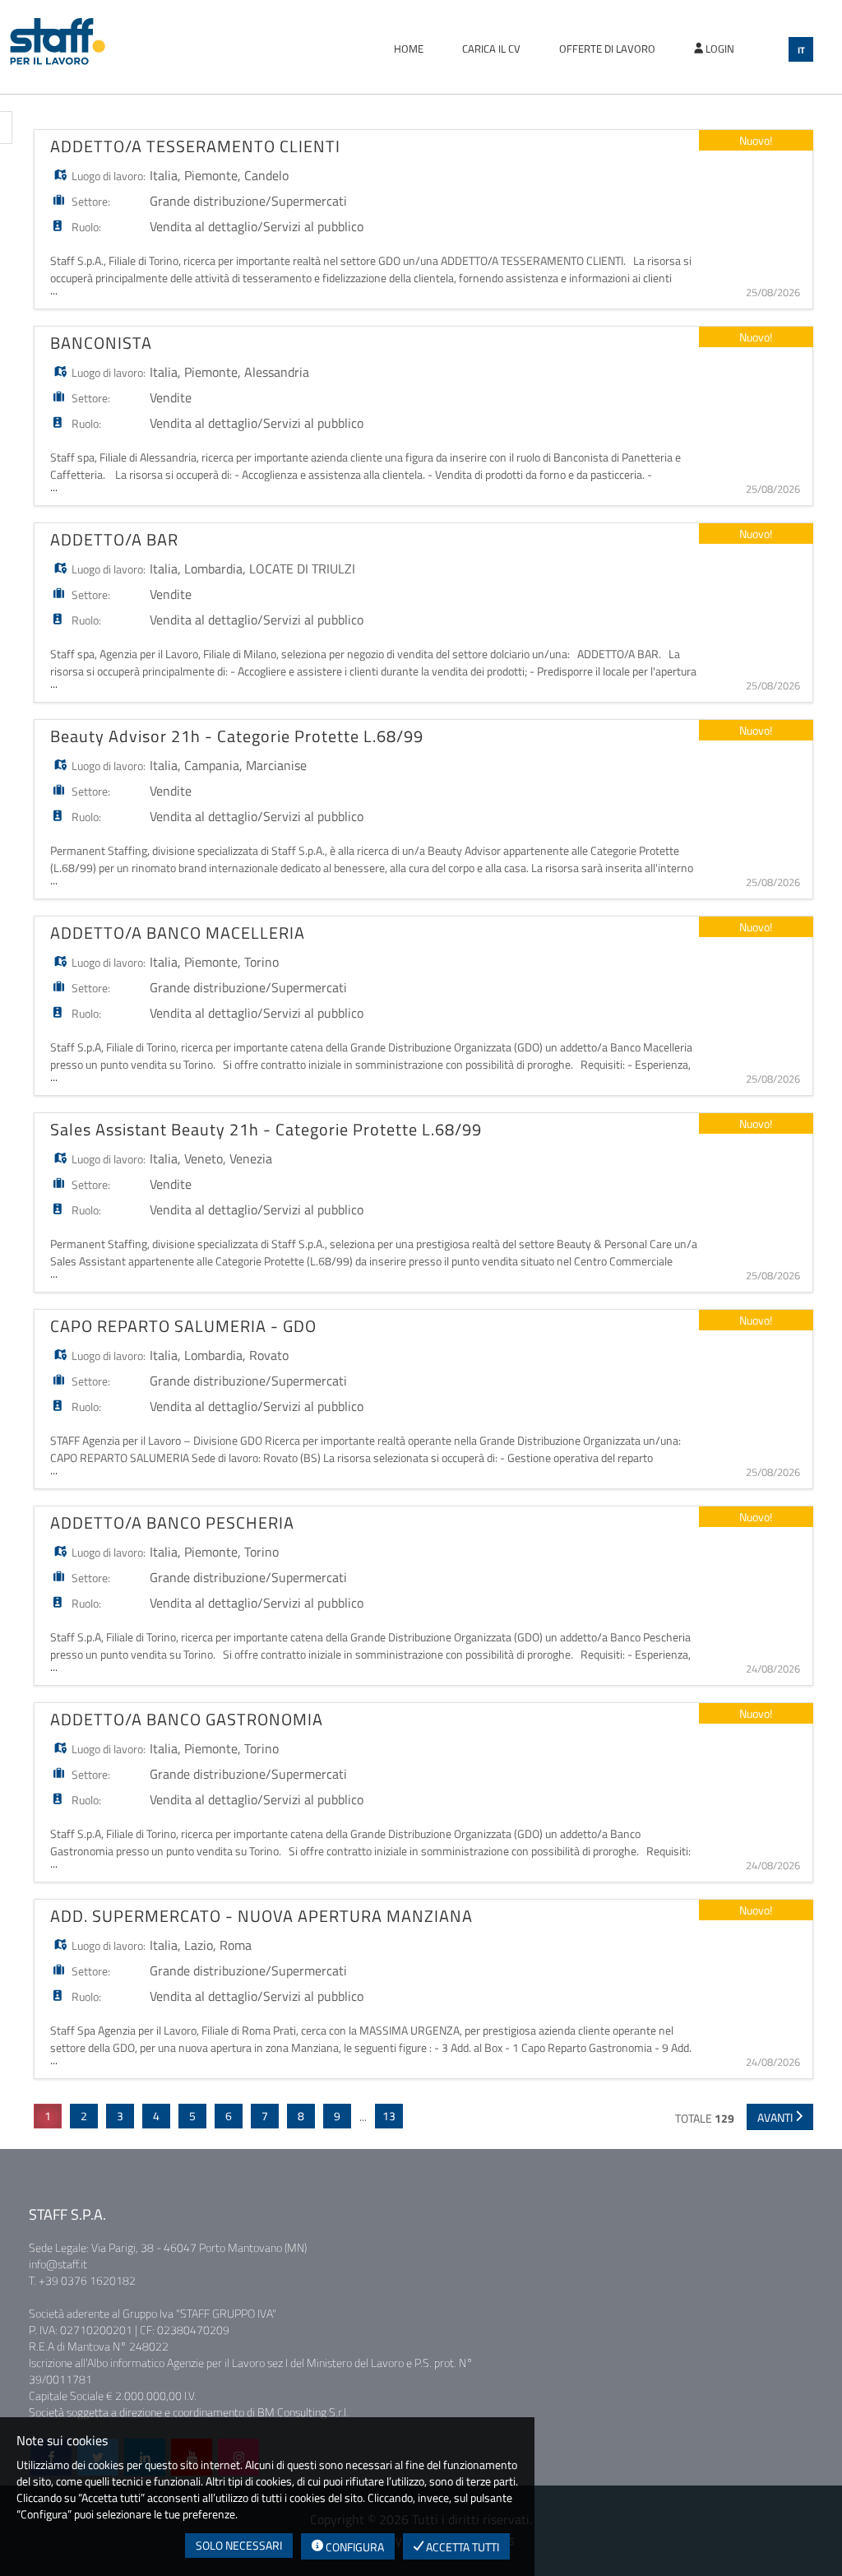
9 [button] (337, 2116)
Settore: (91, 201)
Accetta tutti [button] (461, 2547)
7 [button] (265, 2116)
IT (801, 50)
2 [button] (84, 2116)
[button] (780, 2117)
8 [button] (301, 2116)
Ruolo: (86, 227)
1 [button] (48, 2116)
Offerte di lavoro (607, 49)
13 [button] (389, 2116)
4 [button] (156, 2116)
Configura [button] (354, 2547)
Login (719, 49)
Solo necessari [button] (239, 2545)
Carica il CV (491, 49)
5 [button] (192, 2116)
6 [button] (229, 2116)
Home (409, 49)
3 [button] (120, 2116)
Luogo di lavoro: (109, 176)
